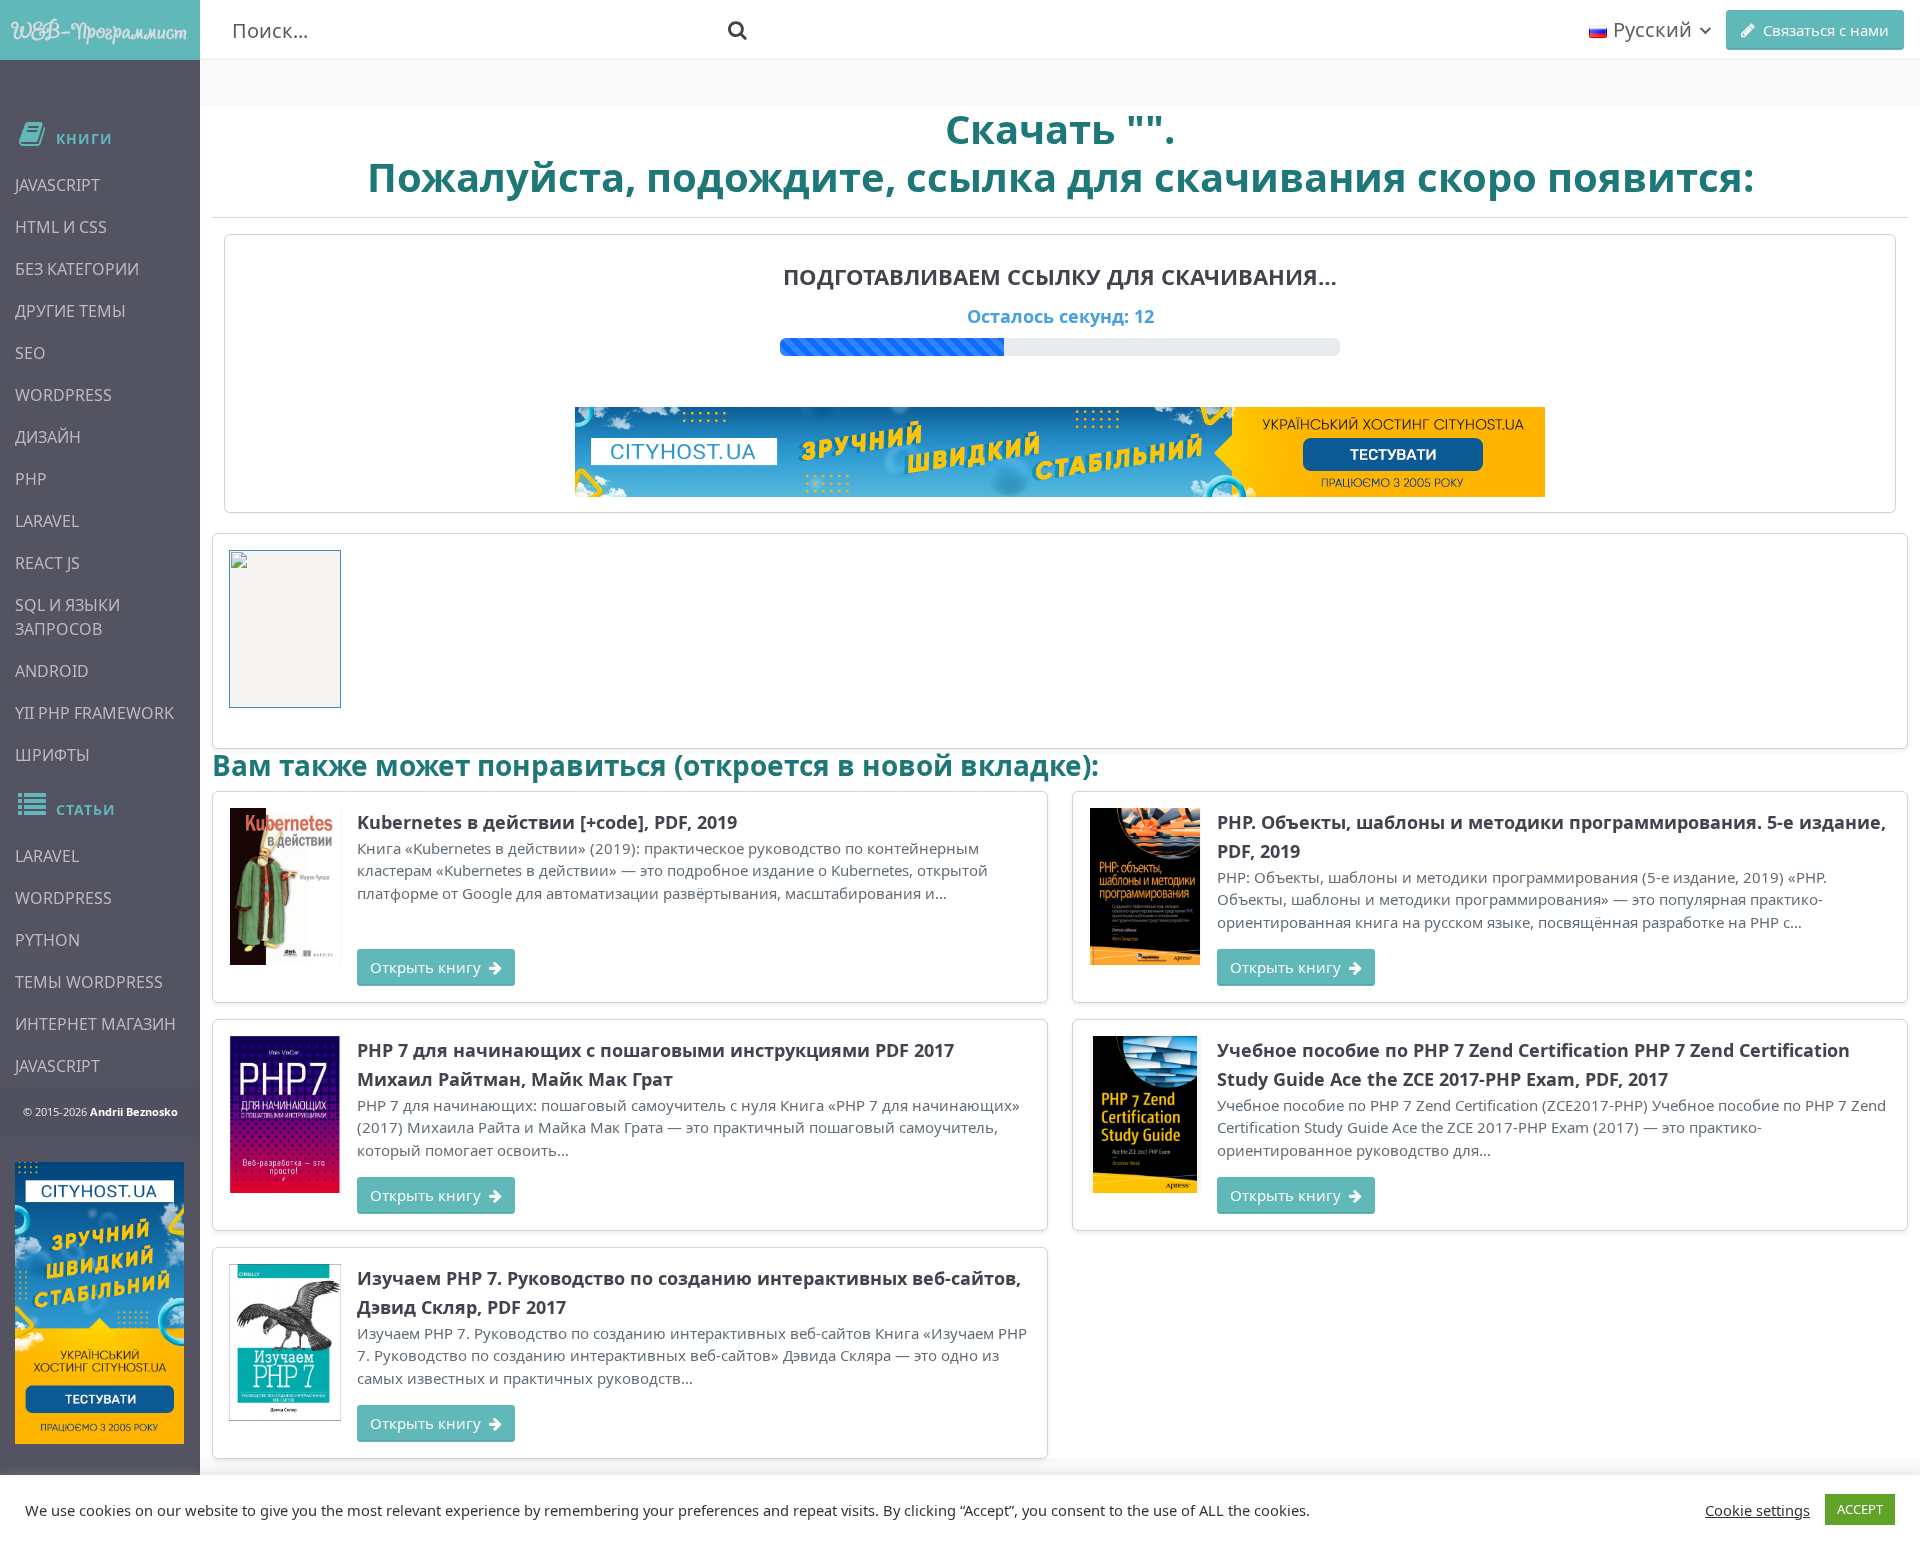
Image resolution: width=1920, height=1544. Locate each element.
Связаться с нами (1826, 30)
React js (47, 563)
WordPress (63, 395)
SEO (30, 353)
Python (47, 940)
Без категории (77, 269)
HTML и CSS (61, 227)
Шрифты (52, 755)
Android (52, 671)
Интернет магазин (95, 1024)
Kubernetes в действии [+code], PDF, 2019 (547, 822)
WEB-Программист (100, 30)
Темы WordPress (89, 982)
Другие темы (70, 311)
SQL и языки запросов (67, 617)
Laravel (47, 521)
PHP (31, 479)
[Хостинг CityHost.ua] (99, 1303)
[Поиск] (737, 30)
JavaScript (57, 185)
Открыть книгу (425, 967)
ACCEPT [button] (1860, 1509)
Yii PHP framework (94, 713)
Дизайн (48, 437)
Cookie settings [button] (1757, 1510)
